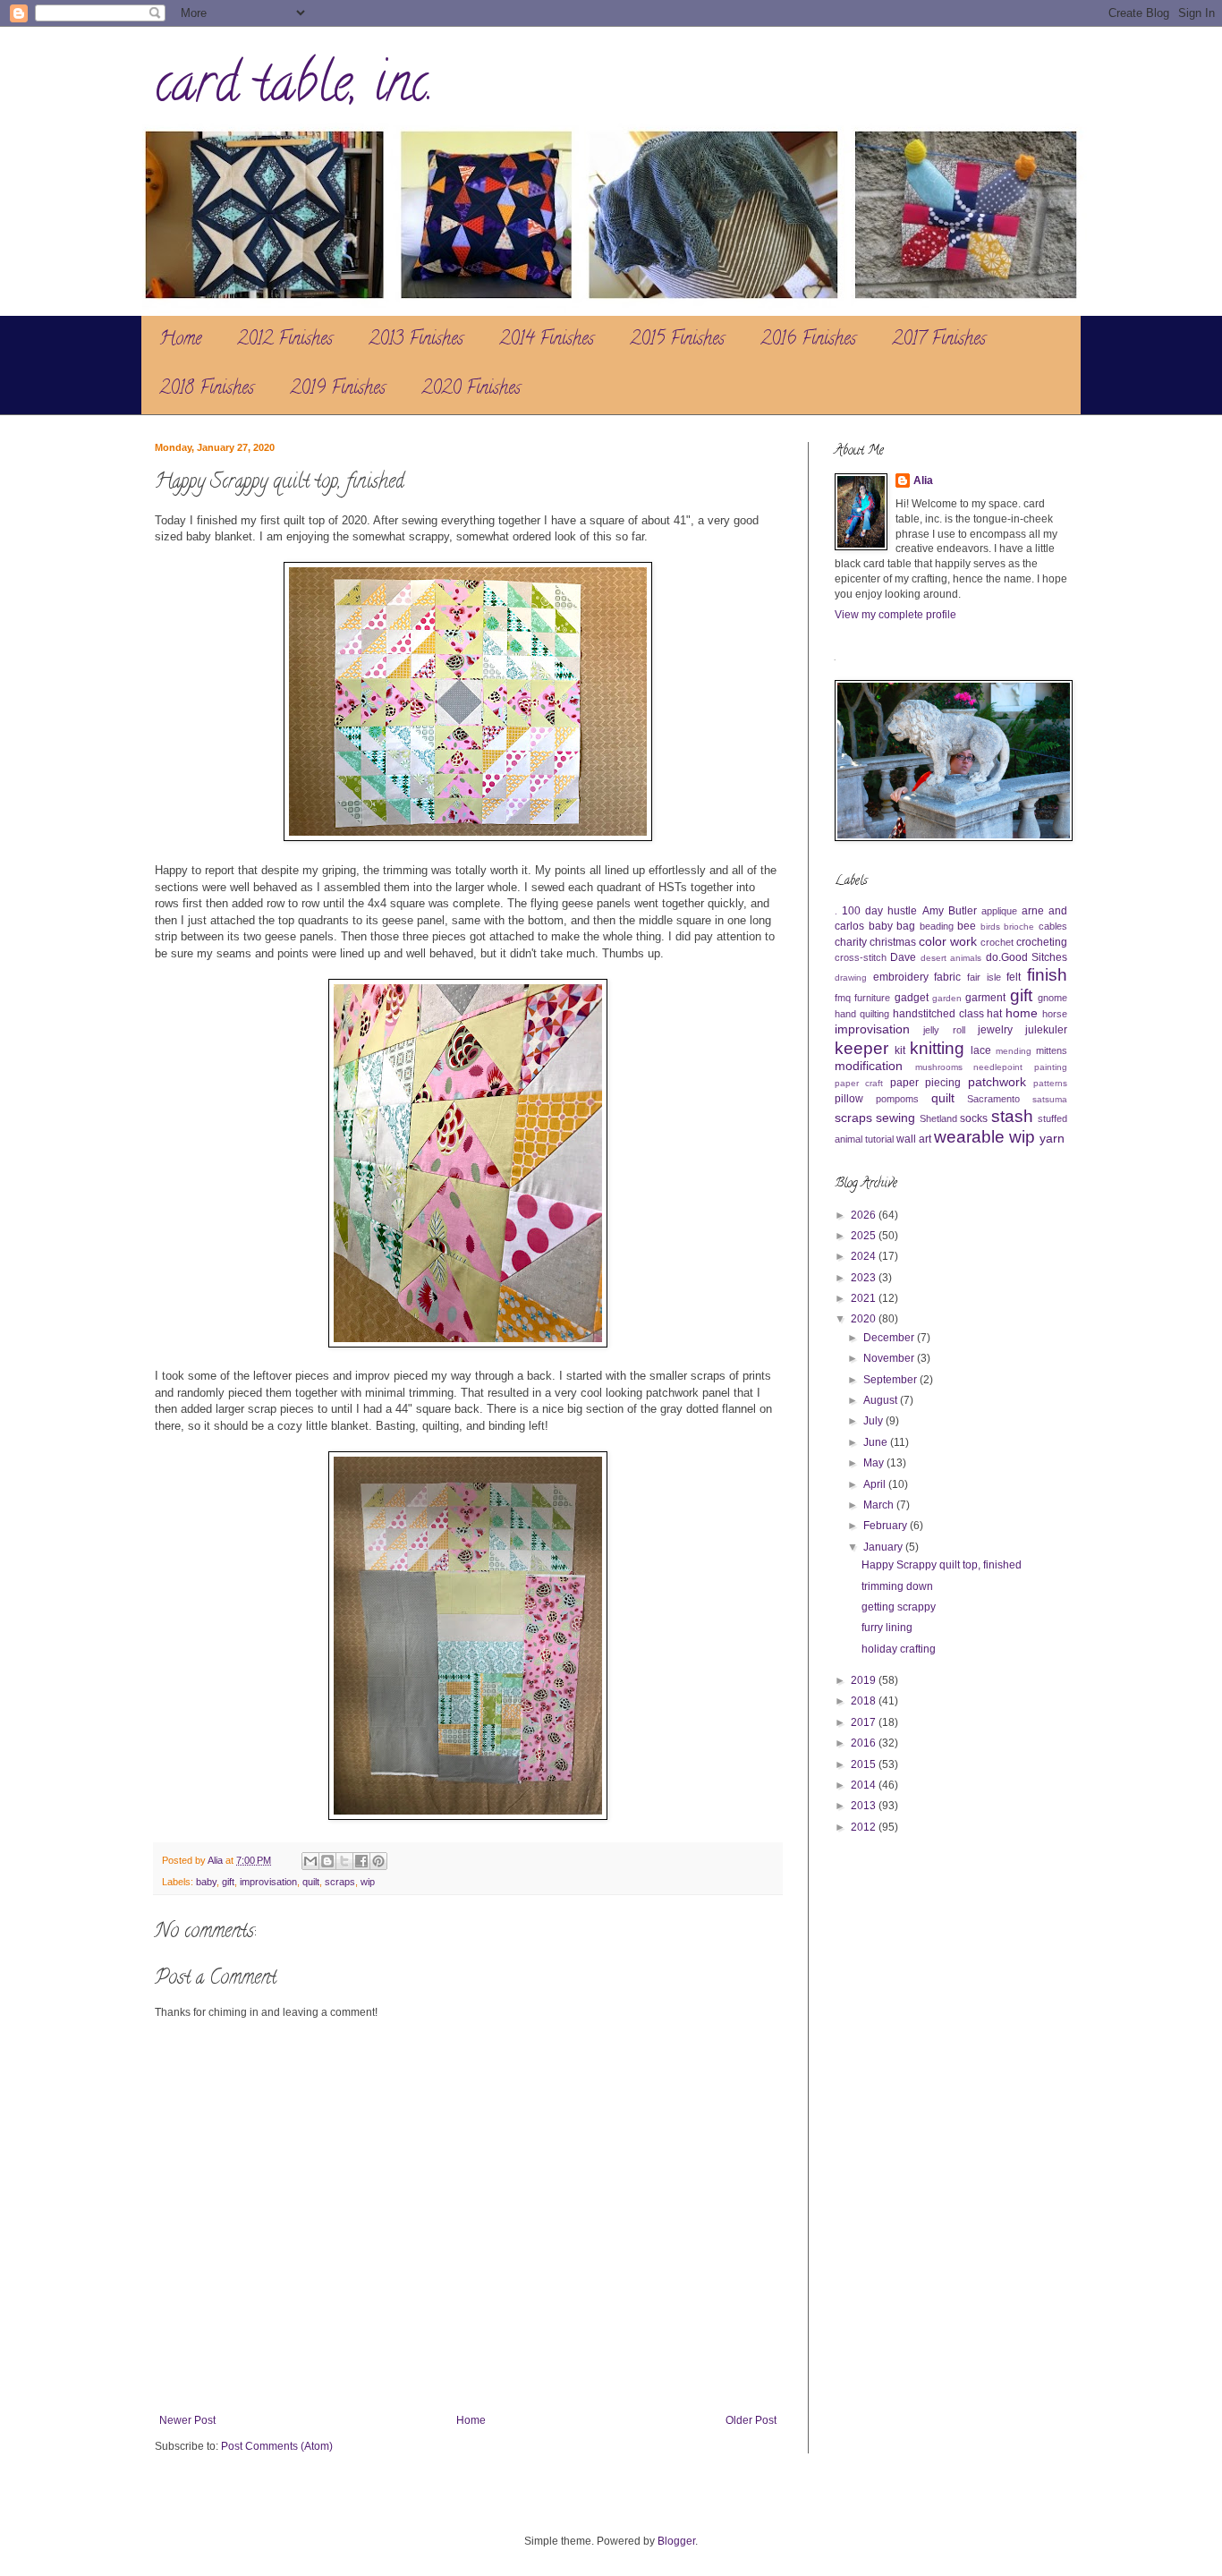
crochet (997, 942)
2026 (865, 1215)
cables (1053, 926)
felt (1014, 977)
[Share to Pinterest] (378, 1861)
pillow (849, 1099)
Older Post (751, 2420)
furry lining (887, 1628)
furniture (872, 998)
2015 (865, 1764)
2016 (865, 1743)
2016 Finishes (808, 340)
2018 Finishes (207, 390)
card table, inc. (294, 89)
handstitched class (938, 1014)
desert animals (951, 958)
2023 (865, 1278)
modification (869, 1066)
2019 (865, 1680)
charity (851, 942)
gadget (912, 998)
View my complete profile (895, 615)
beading (937, 926)
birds (990, 927)
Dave (903, 957)
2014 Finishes (547, 340)
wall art (914, 1139)
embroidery (901, 977)
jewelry (995, 1030)
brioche (1019, 927)
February (887, 1526)
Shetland (938, 1118)
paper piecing (925, 1083)
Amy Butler (950, 911)
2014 (865, 1785)
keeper (861, 1048)
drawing (851, 978)
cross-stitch (861, 957)
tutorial (879, 1139)
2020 (865, 1319)
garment (985, 998)
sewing (895, 1118)
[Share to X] (344, 1861)
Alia (923, 480)
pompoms (897, 1099)
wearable (969, 1137)
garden (947, 998)
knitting (937, 1048)
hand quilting (862, 1014)
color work (948, 941)
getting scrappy (899, 1607)
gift (228, 1882)
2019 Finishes (338, 390)
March (880, 1505)
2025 (865, 1236)
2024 (865, 1256)
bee (967, 926)
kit (900, 1050)
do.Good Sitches (1027, 957)
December (890, 1338)
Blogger (676, 2541)
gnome (1052, 998)
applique (999, 911)
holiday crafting (899, 1649)
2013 (865, 1806)
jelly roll (944, 1030)
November (890, 1358)
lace (981, 1050)
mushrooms (939, 1067)
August (882, 1400)
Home (180, 340)
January (884, 1547)
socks (974, 1118)
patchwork (997, 1082)
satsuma (1050, 1099)
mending (1014, 1051)
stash (1012, 1116)
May (875, 1463)
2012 (865, 1827)
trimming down (897, 1586)
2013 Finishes (416, 340)
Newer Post (187, 2420)
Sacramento (993, 1099)
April (876, 1484)
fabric (947, 977)
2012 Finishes (285, 340)
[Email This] (310, 1861)
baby (206, 1882)
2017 (865, 1722)
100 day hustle (879, 911)
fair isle (984, 977)
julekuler (1046, 1030)
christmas (893, 942)
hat (994, 1014)
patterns (1050, 1083)
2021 (865, 1298)
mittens (1052, 1050)
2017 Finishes (939, 340)
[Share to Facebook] (361, 1861)
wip (368, 1882)
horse (1055, 1014)
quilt (311, 1882)
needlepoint (998, 1067)
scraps (340, 1882)
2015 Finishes (677, 340)
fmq (843, 998)
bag (906, 926)
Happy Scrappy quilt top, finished (942, 1565)
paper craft (859, 1083)
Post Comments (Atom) (277, 2446)
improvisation (268, 1882)
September (891, 1380)
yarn (1052, 1138)
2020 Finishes (471, 390)
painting (1051, 1067)
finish (1047, 975)
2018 (865, 1701)
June (877, 1442)
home (1022, 1013)
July (874, 1421)
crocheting (1042, 942)
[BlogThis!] (327, 1861)
